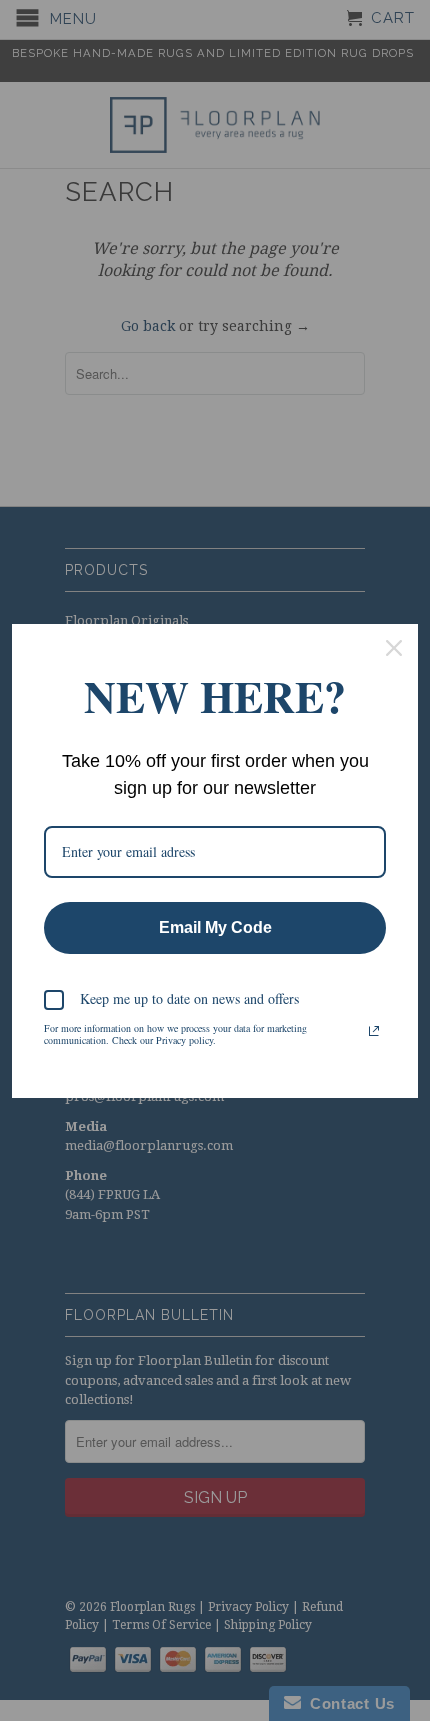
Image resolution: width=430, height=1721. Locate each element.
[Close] (394, 648)
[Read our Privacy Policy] (374, 1031)
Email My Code (215, 927)
